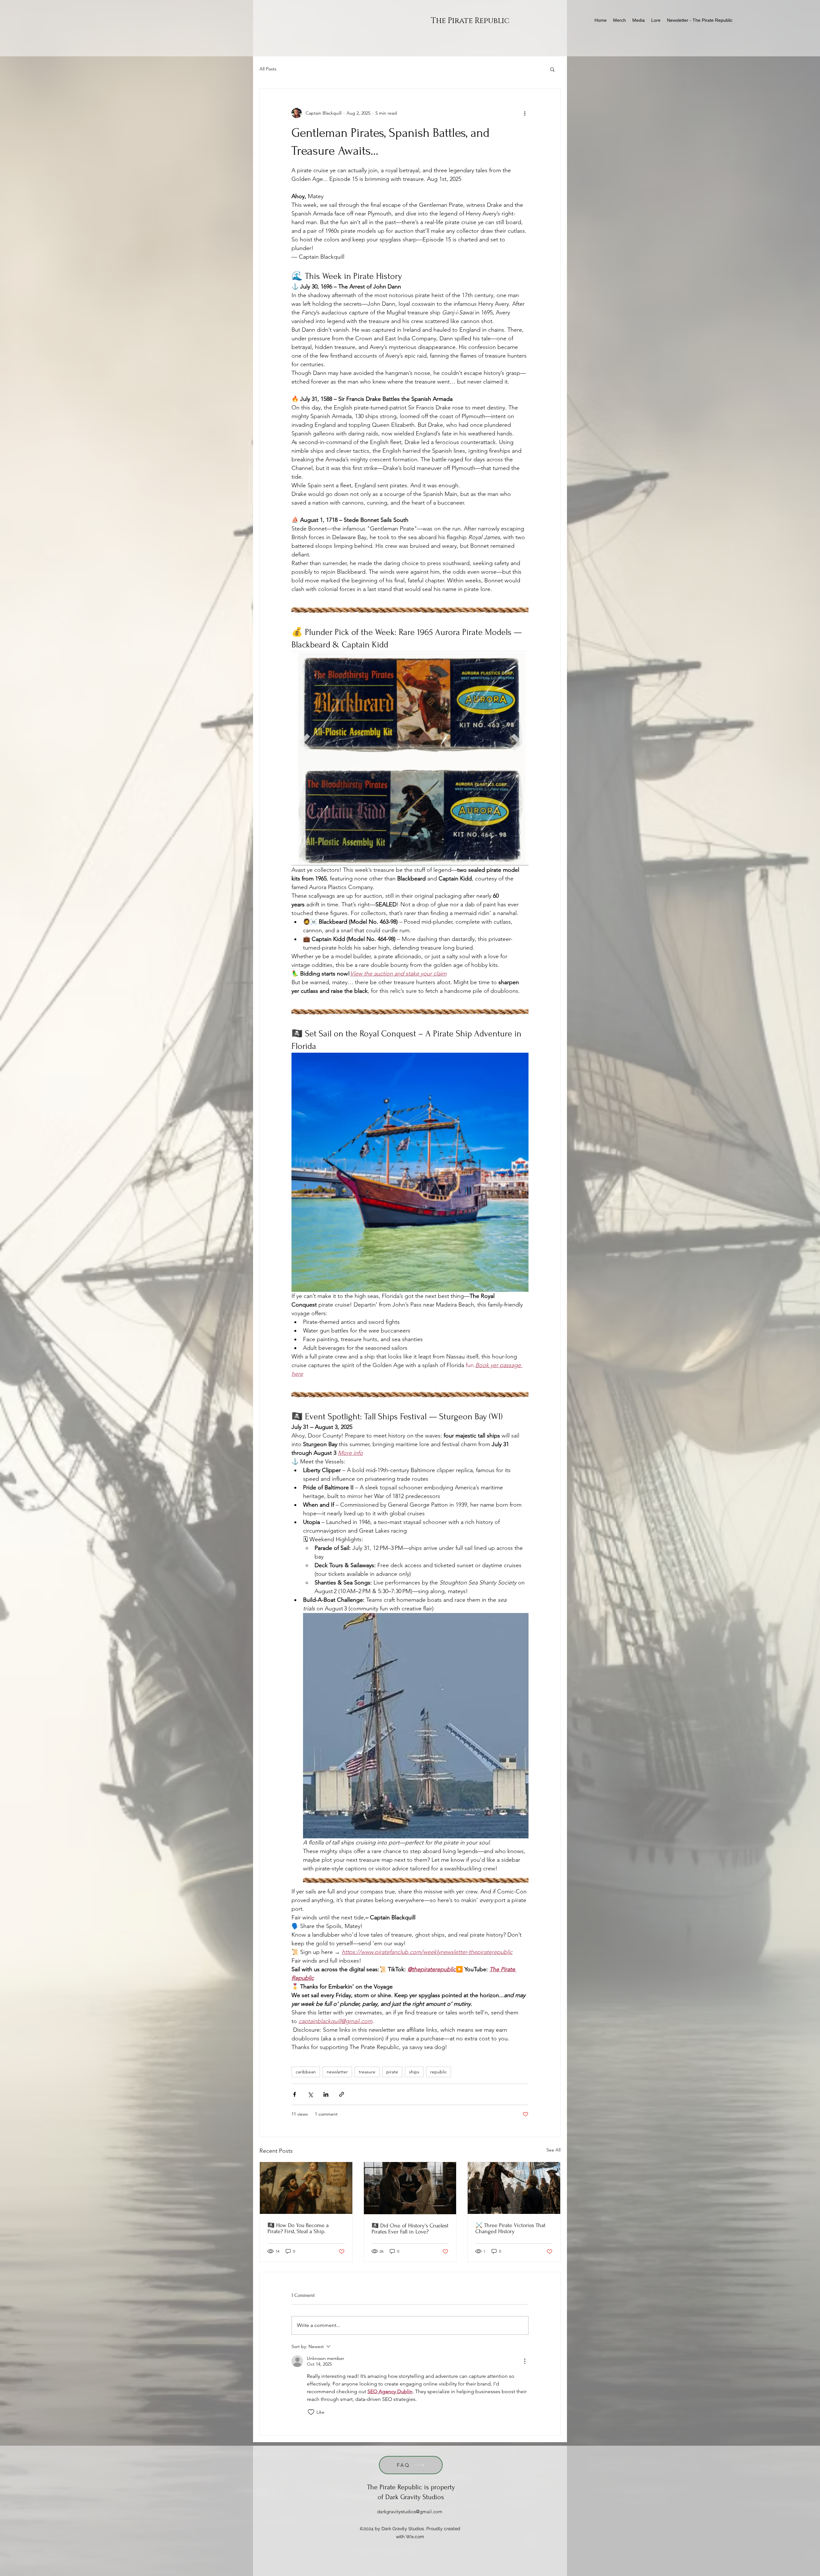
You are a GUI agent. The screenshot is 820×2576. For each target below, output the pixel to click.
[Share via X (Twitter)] (310, 2094)
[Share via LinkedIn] (326, 2094)
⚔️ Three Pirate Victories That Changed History (510, 2228)
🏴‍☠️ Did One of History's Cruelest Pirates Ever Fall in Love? (410, 2229)
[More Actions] (525, 2361)
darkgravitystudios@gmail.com (410, 2511)
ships (414, 2072)
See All (553, 2150)
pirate (392, 2072)
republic (439, 2072)
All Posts (268, 69)
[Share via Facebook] (295, 2094)
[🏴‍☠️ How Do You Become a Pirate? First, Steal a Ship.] (306, 2188)
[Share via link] (342, 2094)
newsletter (337, 2072)
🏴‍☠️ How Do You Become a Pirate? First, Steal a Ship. (298, 2228)
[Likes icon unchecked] (311, 2412)
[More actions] (525, 113)
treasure (367, 2072)
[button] (552, 69)
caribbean (306, 2072)
